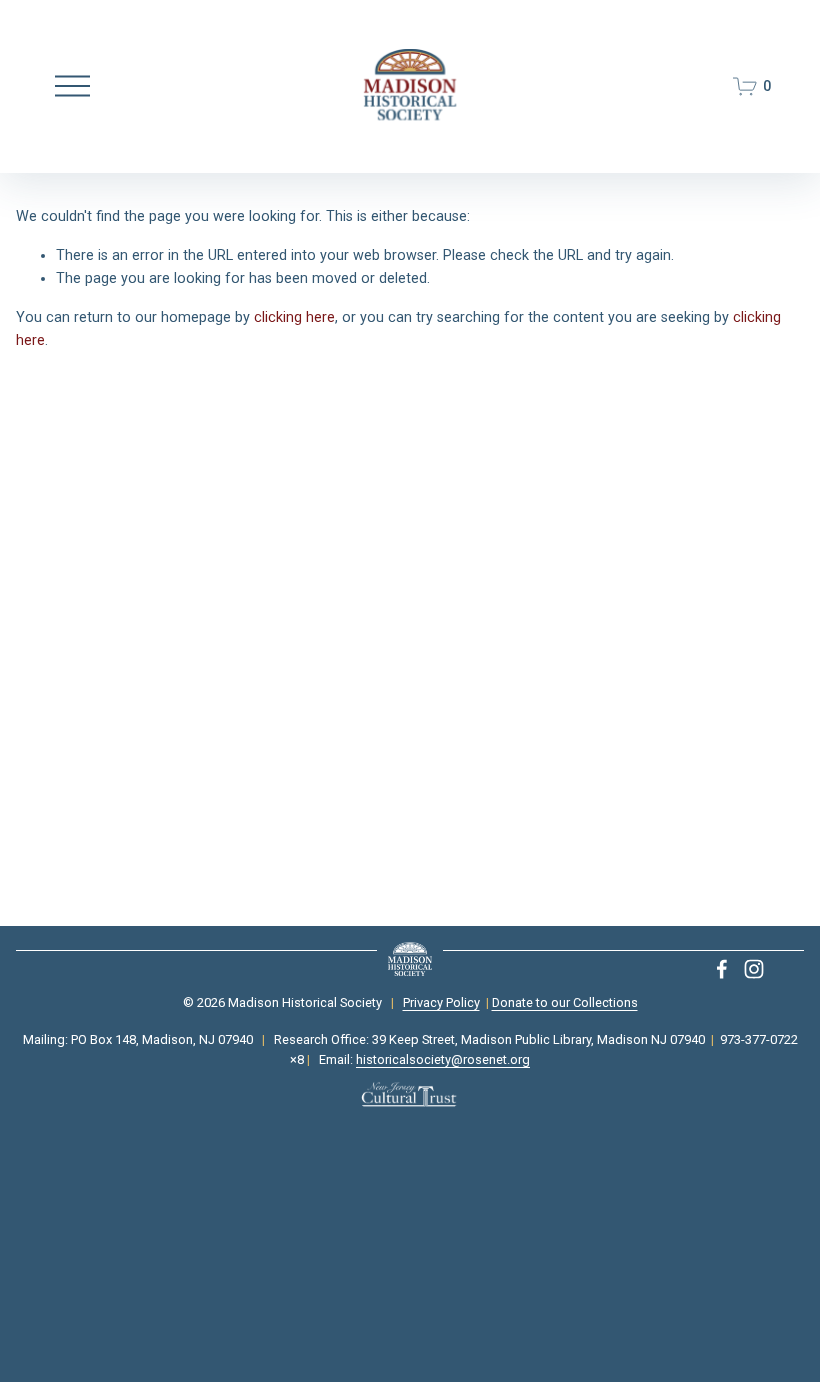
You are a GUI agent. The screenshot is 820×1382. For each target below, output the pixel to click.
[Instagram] (754, 969)
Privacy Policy (441, 1002)
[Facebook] (722, 969)
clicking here (294, 317)
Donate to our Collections (565, 1002)
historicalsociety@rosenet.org (443, 1059)
